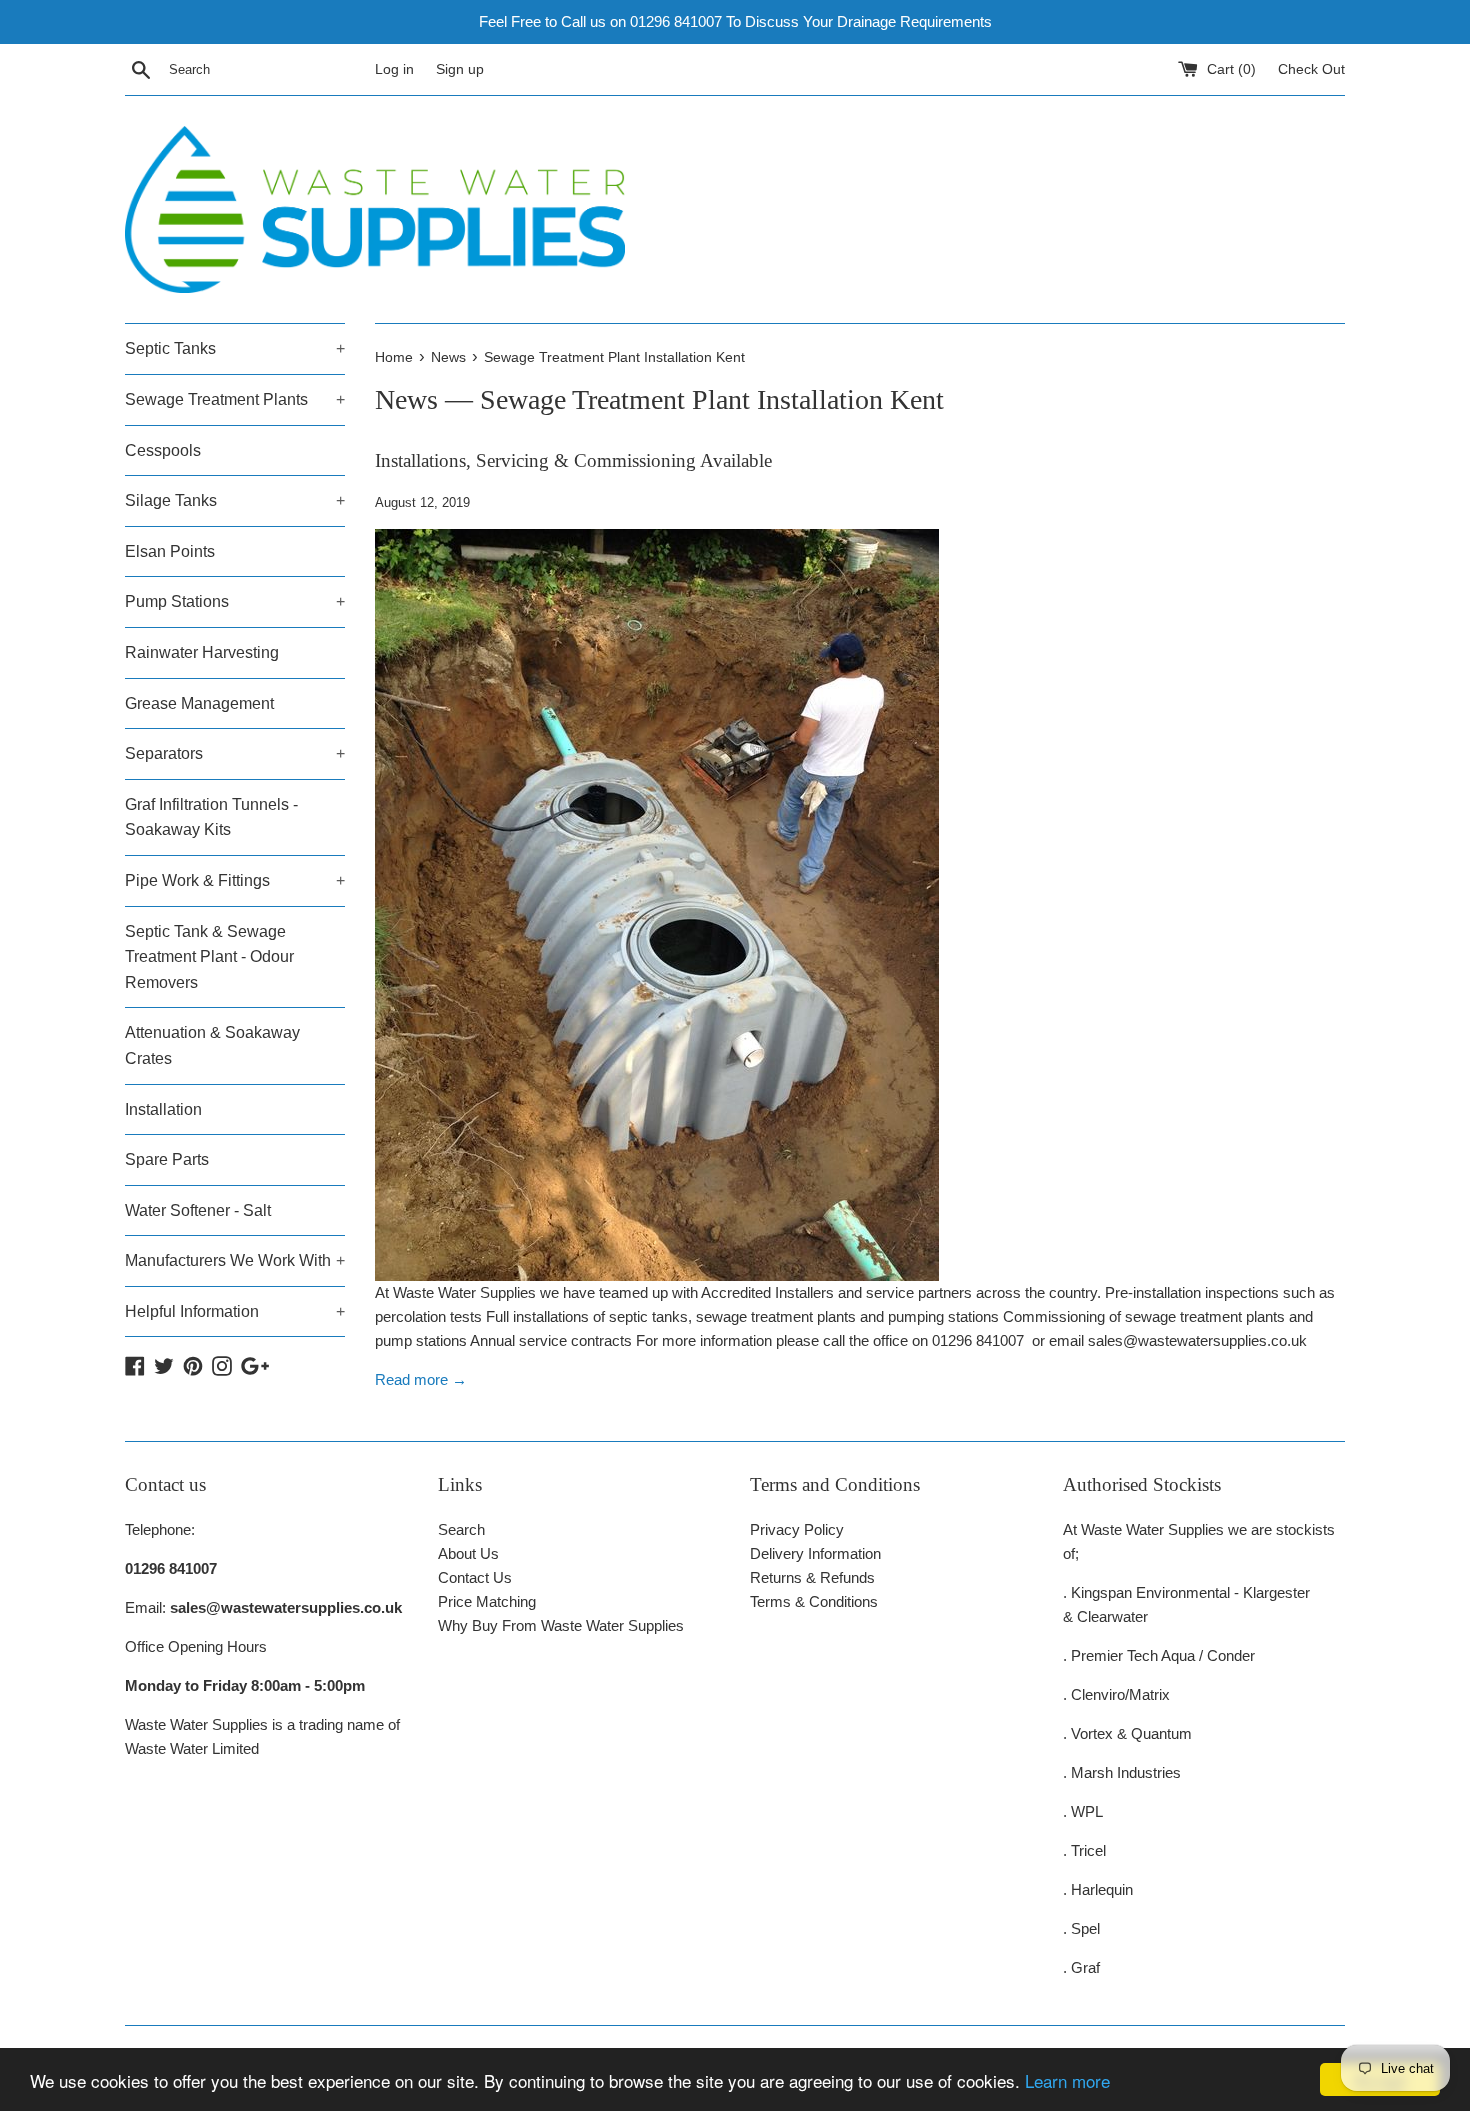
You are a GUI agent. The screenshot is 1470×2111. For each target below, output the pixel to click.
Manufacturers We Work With (235, 1260)
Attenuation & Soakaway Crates (212, 1045)
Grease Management (199, 703)
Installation (163, 1109)
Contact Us (475, 1577)
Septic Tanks (235, 348)
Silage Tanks (235, 500)
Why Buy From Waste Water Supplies (561, 1625)
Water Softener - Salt (198, 1210)
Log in (394, 69)
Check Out (1311, 69)
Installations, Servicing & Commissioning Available (573, 460)
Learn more (1067, 2080)
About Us (468, 1553)
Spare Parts (167, 1159)
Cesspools (163, 450)
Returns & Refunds (812, 1577)
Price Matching (487, 1601)
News (406, 399)
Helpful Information (235, 1311)
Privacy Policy (797, 1529)
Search (461, 1529)
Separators (235, 753)
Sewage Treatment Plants (235, 399)
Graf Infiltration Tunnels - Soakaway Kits (211, 817)
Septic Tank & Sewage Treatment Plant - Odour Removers (209, 957)
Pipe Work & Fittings (235, 880)
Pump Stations (235, 601)
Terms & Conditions (814, 1601)
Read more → (421, 1379)
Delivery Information (815, 1553)
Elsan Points (170, 551)
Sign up (460, 69)
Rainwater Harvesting (202, 652)
